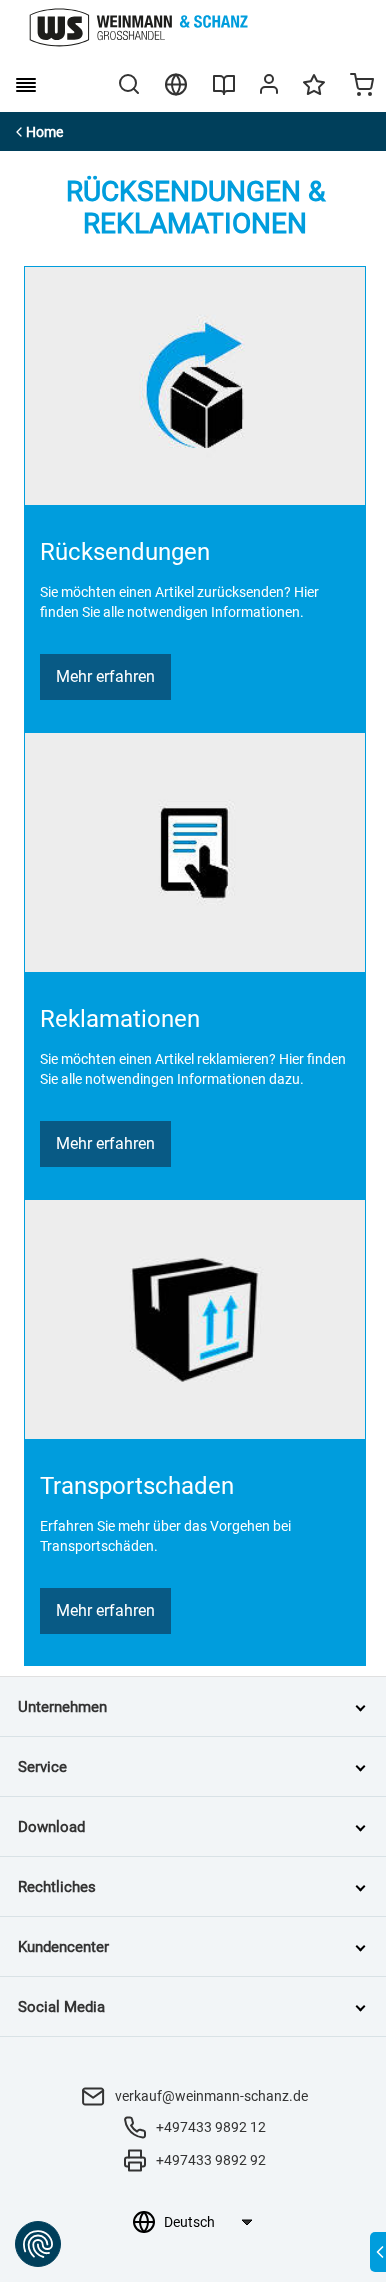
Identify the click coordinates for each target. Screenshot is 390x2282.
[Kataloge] (224, 92)
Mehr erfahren (105, 676)
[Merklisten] (314, 94)
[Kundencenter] (269, 88)
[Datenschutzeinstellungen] (38, 2244)
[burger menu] (26, 85)
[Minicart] (362, 87)
